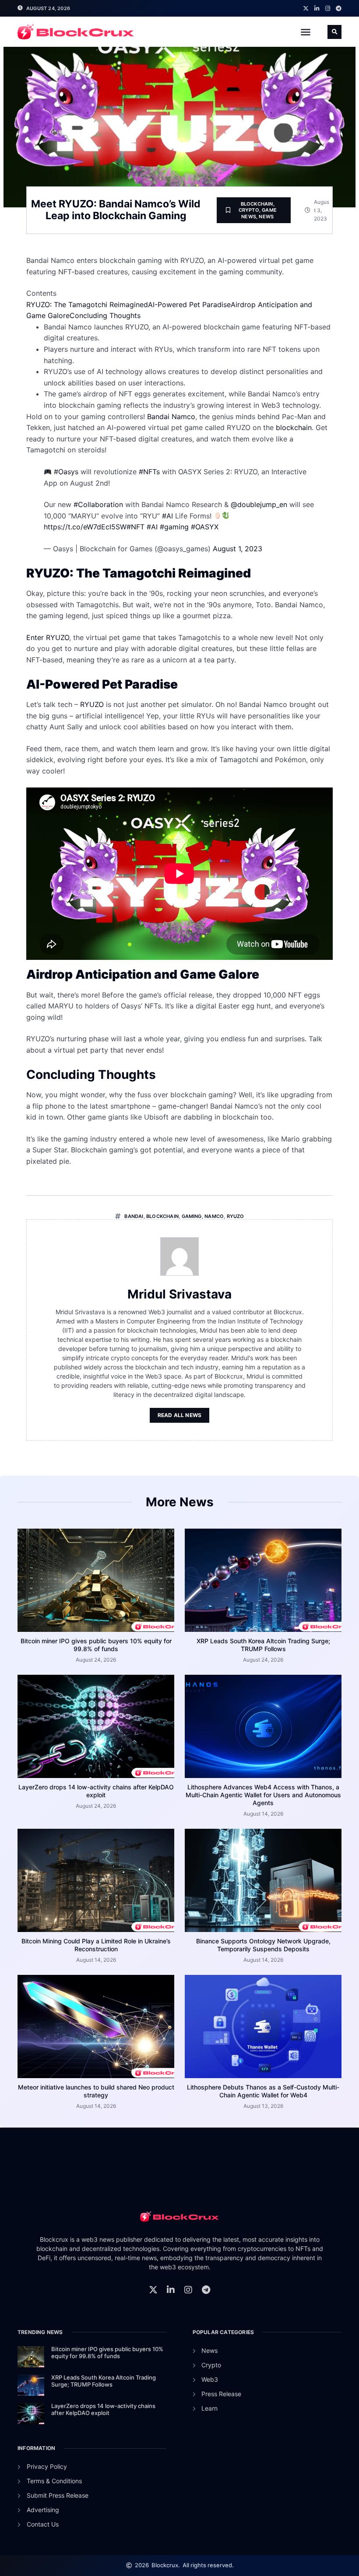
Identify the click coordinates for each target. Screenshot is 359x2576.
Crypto (249, 210)
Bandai (134, 1216)
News (266, 217)
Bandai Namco (171, 416)
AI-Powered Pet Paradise (189, 304)
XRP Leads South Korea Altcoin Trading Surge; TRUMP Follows (263, 1645)
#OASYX (205, 527)
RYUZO (92, 704)
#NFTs (149, 472)
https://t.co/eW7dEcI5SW (85, 527)
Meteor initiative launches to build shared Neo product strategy (96, 2091)
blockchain (294, 427)
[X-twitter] (306, 9)
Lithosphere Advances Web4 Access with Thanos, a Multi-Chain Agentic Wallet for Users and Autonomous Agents (263, 1795)
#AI (167, 516)
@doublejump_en (259, 504)
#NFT (136, 527)
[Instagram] (328, 9)
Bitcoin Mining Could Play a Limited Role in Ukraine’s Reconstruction (96, 1945)
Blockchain (257, 204)
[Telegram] (339, 9)
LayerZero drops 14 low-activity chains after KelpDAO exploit (96, 1791)
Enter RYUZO (48, 637)
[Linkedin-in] (317, 9)
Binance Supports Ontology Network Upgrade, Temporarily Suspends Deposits (263, 1945)
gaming (192, 1216)
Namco (214, 1216)
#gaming (174, 527)
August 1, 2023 (238, 549)
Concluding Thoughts (105, 315)
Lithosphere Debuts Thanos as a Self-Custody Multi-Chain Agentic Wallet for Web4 (263, 2091)
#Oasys (66, 472)
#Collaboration (98, 504)
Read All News (180, 1415)
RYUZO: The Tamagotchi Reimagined (87, 304)
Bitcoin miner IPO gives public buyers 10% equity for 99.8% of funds (96, 1645)
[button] (306, 32)
